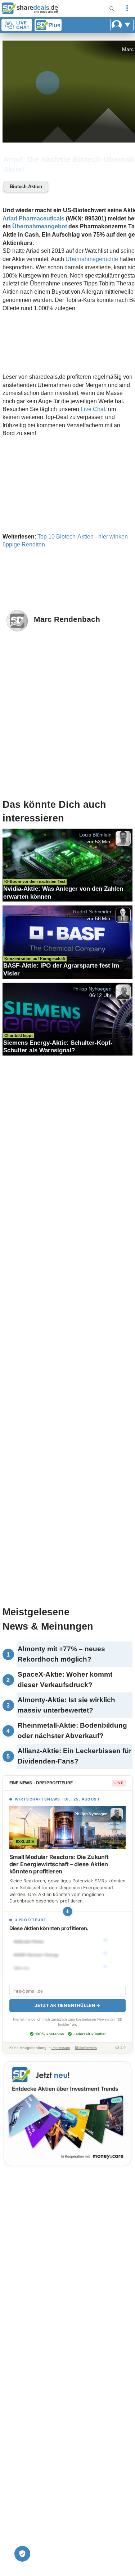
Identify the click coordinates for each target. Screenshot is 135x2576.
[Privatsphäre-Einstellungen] (22, 2554)
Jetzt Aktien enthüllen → (67, 2005)
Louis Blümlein (95, 835)
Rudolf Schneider (92, 912)
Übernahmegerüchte (92, 259)
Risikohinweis (86, 2048)
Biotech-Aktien (26, 187)
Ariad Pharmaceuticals (33, 218)
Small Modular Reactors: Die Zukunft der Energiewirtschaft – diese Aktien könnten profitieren (59, 1864)
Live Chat (93, 409)
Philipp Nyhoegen (92, 988)
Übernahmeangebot (40, 226)
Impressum (61, 2048)
